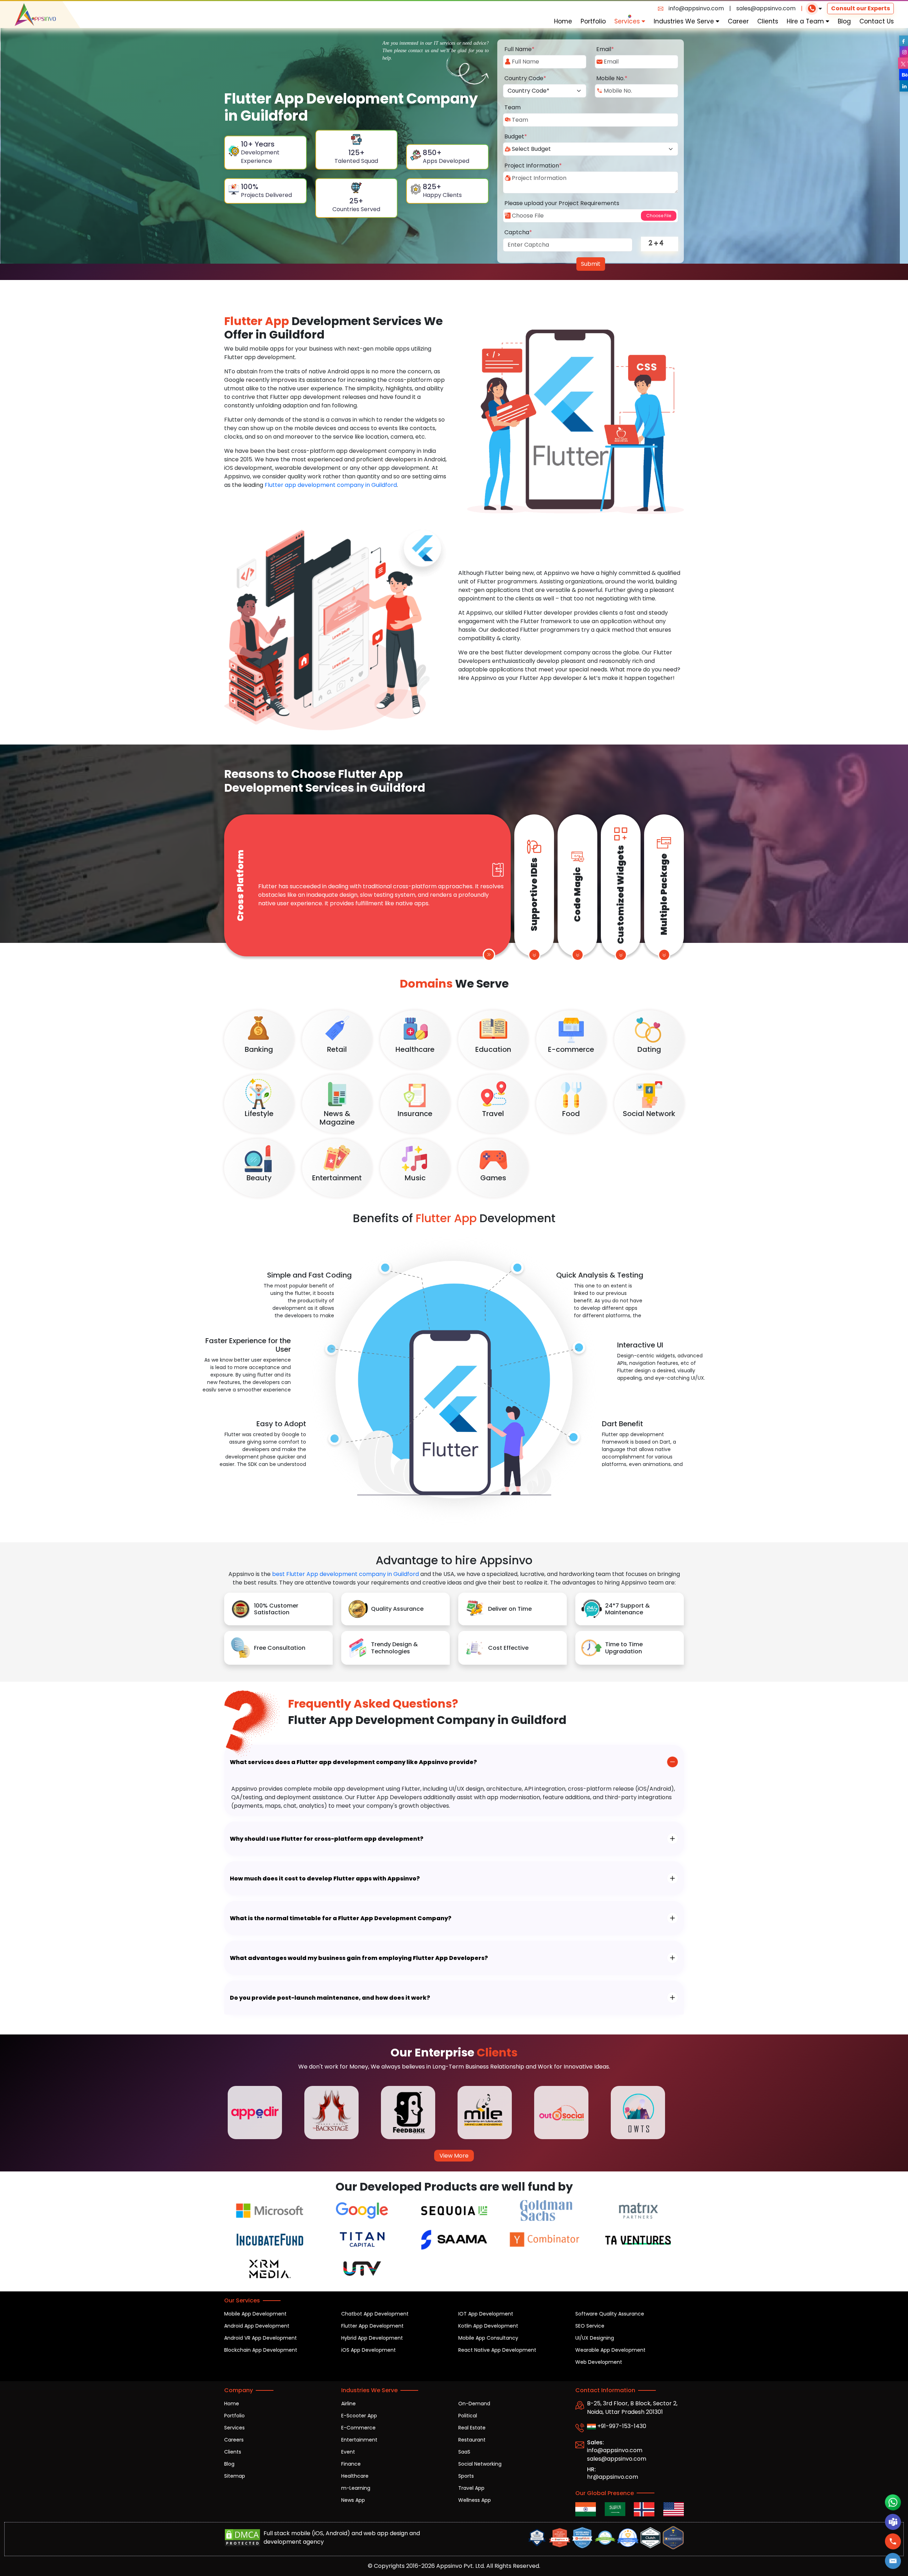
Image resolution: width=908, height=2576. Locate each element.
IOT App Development (486, 2314)
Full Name (519, 49)
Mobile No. (612, 78)
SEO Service (590, 2326)
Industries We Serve (685, 21)
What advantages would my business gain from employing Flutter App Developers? (359, 1958)
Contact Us (877, 21)
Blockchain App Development (261, 2350)
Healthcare (355, 2476)
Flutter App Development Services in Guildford (325, 781)
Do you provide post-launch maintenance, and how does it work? (330, 1998)
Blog (844, 21)
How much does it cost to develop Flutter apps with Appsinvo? (325, 1879)
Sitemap (235, 2476)
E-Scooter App (359, 2416)
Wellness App (475, 2500)
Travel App (471, 2488)
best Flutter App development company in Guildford (345, 1574)
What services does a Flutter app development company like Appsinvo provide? (353, 1762)
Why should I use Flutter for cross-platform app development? (327, 1839)
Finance (351, 2464)
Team (513, 107)
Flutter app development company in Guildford (331, 485)
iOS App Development (369, 2350)
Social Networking (480, 2464)
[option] (262, 2113)
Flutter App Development (372, 2326)
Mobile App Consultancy (488, 2338)
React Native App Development (497, 2350)
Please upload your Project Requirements (562, 203)
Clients (768, 21)
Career (738, 21)
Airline (348, 2404)
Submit (591, 264)
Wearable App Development (610, 2350)
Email (605, 49)
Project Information (533, 166)
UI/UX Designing (595, 2338)
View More (454, 2156)
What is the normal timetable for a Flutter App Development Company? (341, 1918)
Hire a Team (806, 21)
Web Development (599, 2362)
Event (348, 2452)
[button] (893, 2561)
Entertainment (359, 2440)
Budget (516, 136)
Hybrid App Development (372, 2338)
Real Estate (472, 2428)
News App (353, 2500)
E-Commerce (358, 2428)
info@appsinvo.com (696, 8)
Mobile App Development (255, 2314)
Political (468, 2416)
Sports (466, 2476)
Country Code (525, 78)
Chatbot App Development (375, 2314)
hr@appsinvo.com (613, 2477)
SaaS (464, 2452)
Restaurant (472, 2440)
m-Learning (356, 2488)
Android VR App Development (261, 2338)
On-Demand (474, 2404)
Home (563, 21)
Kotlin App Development (488, 2326)
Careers (234, 2440)
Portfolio (593, 21)
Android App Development (257, 2326)
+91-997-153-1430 (621, 2426)
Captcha (518, 232)
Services (628, 21)
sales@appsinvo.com (766, 8)
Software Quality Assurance (610, 2314)
